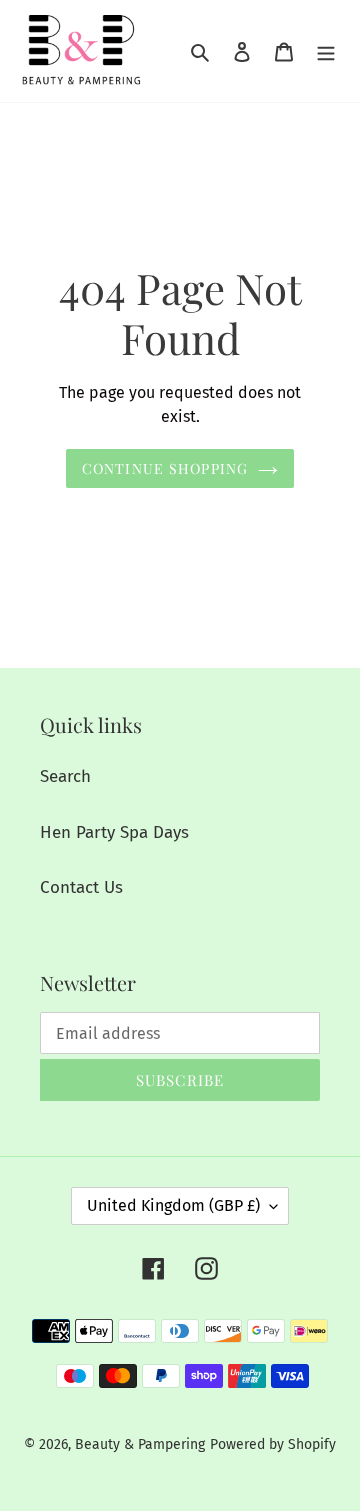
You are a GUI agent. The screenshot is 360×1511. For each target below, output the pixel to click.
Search (65, 776)
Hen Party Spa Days (114, 832)
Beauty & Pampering (140, 1444)
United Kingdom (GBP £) (173, 1205)
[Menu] (326, 51)
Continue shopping (165, 468)
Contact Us (81, 887)
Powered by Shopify (273, 1444)
